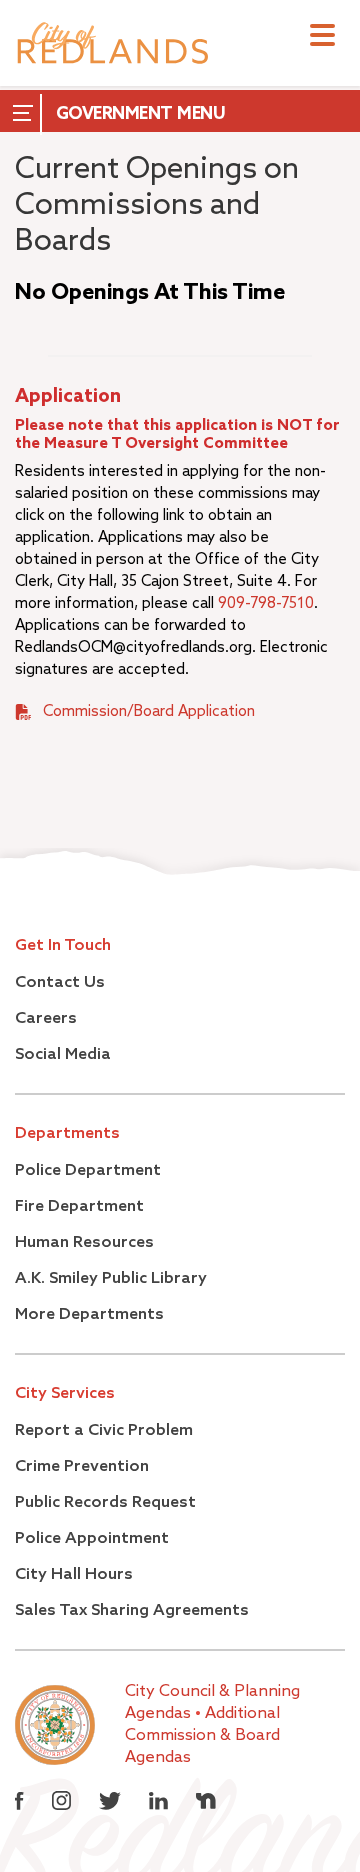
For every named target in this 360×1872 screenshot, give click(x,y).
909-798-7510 (266, 603)
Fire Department (79, 1207)
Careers (46, 1019)
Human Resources (84, 1243)
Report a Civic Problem (104, 1431)
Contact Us (60, 983)
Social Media (63, 1055)
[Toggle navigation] (322, 37)
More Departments (89, 1315)
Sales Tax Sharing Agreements (132, 1611)
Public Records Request (105, 1503)
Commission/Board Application (149, 711)
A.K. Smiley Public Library (111, 1279)
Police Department (88, 1171)
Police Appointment (92, 1539)
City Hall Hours (74, 1575)
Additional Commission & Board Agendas (202, 1736)
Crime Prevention (82, 1467)
